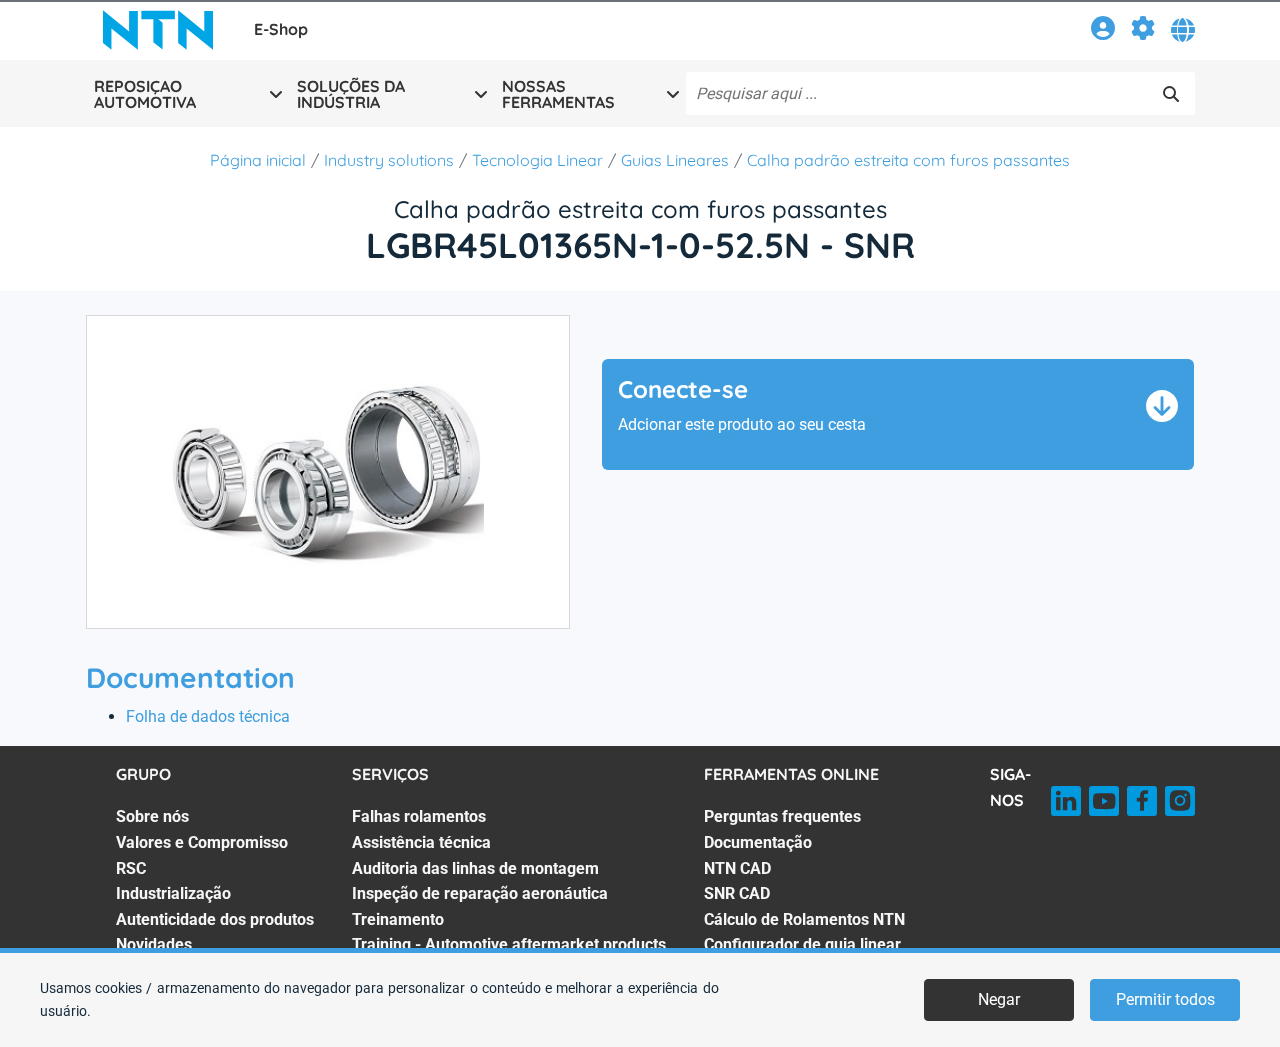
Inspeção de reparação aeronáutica (480, 893)
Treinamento (398, 919)
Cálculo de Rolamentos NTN (804, 919)
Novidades (154, 944)
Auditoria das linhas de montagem (475, 868)
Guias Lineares (675, 160)
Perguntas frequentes (782, 816)
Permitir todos (1165, 999)
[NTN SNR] (158, 30)
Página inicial (258, 160)
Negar (999, 999)
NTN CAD (737, 868)
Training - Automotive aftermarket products (509, 944)
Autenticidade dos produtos (215, 919)
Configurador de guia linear (802, 944)
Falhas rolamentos (419, 816)
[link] (1103, 31)
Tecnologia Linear (537, 160)
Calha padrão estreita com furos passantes (908, 160)
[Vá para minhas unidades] (1143, 31)
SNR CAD (737, 893)
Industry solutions (389, 160)
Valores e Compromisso (202, 842)
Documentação (758, 842)
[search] (1171, 94)
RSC (131, 868)
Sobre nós (152, 816)
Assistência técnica (421, 842)
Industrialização (173, 893)
